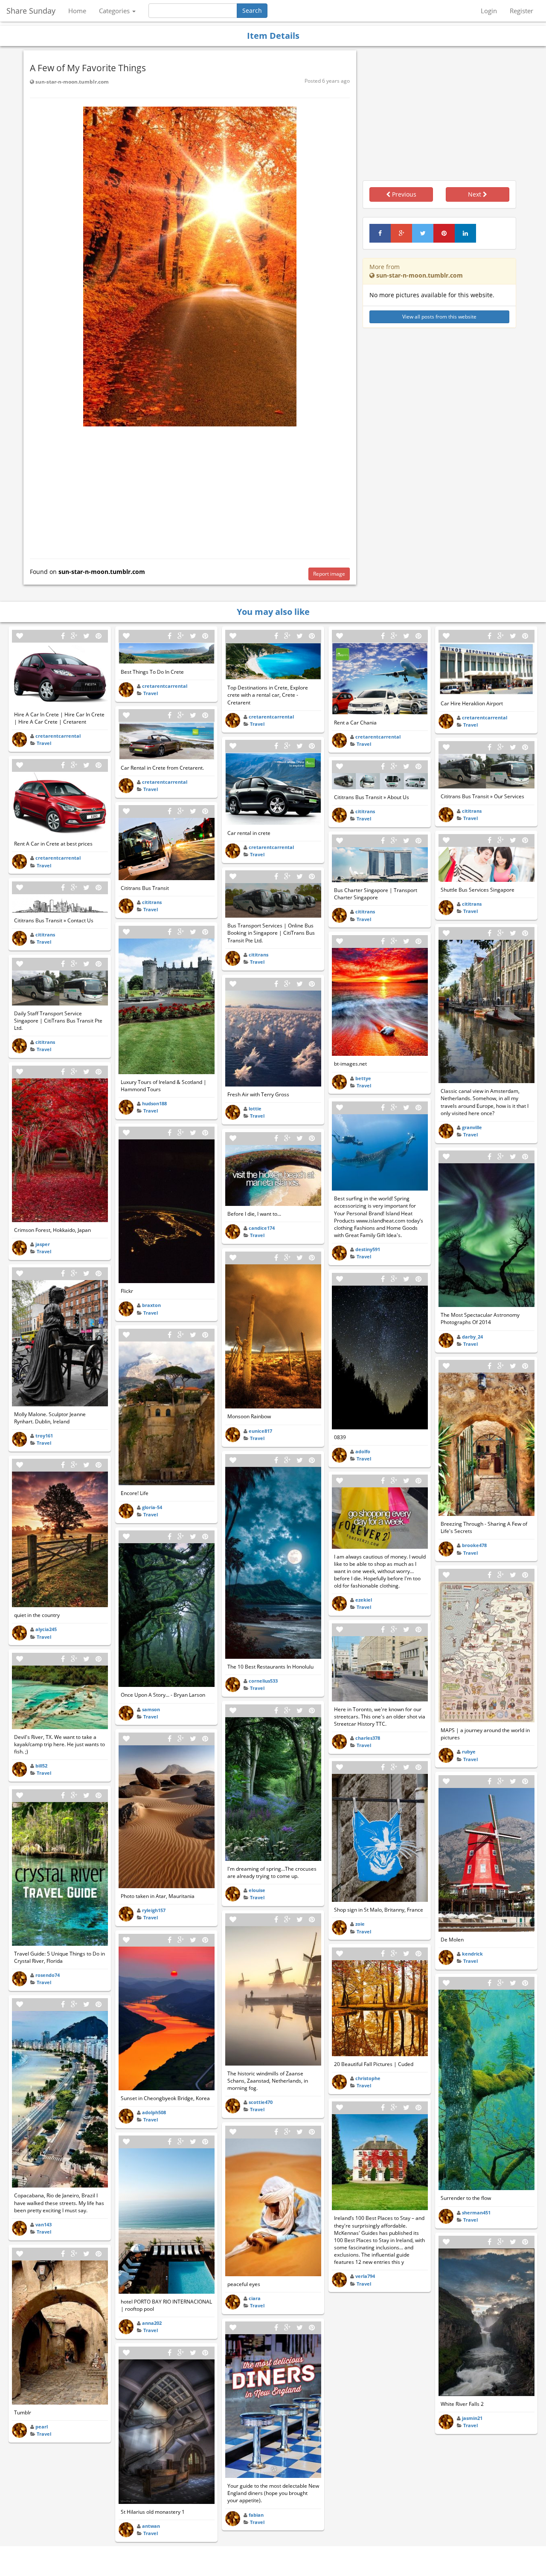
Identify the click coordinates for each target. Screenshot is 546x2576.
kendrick (472, 1954)
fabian (256, 2515)
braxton (151, 1305)
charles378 (368, 1738)
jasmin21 (472, 2418)
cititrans (45, 934)
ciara (255, 2298)
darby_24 (472, 1337)
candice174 (262, 1228)
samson (151, 1709)
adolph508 (154, 2112)
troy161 (44, 1436)
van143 (44, 2224)
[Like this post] (20, 636)
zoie (360, 1924)
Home (77, 11)
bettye (363, 1078)
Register (521, 11)
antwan (151, 2526)
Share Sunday (31, 11)
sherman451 (476, 2212)
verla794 (365, 2276)
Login (489, 11)
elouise (257, 1890)
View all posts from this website (439, 317)
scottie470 (261, 2102)
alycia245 (46, 1629)
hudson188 (154, 1103)
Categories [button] (115, 11)
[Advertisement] (190, 490)
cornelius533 (263, 1681)
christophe (368, 2078)
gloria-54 (152, 1507)
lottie (255, 1108)
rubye (469, 1752)
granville (472, 1127)
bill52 (41, 1766)
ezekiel (364, 1600)
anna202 (152, 2323)
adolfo (363, 1451)
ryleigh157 (154, 1910)
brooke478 (474, 1545)
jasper (43, 1244)
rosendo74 (48, 1975)
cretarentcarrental (58, 736)
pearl (42, 2427)
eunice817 (260, 1431)
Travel (44, 743)
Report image (329, 574)
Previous (403, 194)
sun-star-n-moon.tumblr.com (71, 82)
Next (475, 194)
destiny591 (368, 1249)
